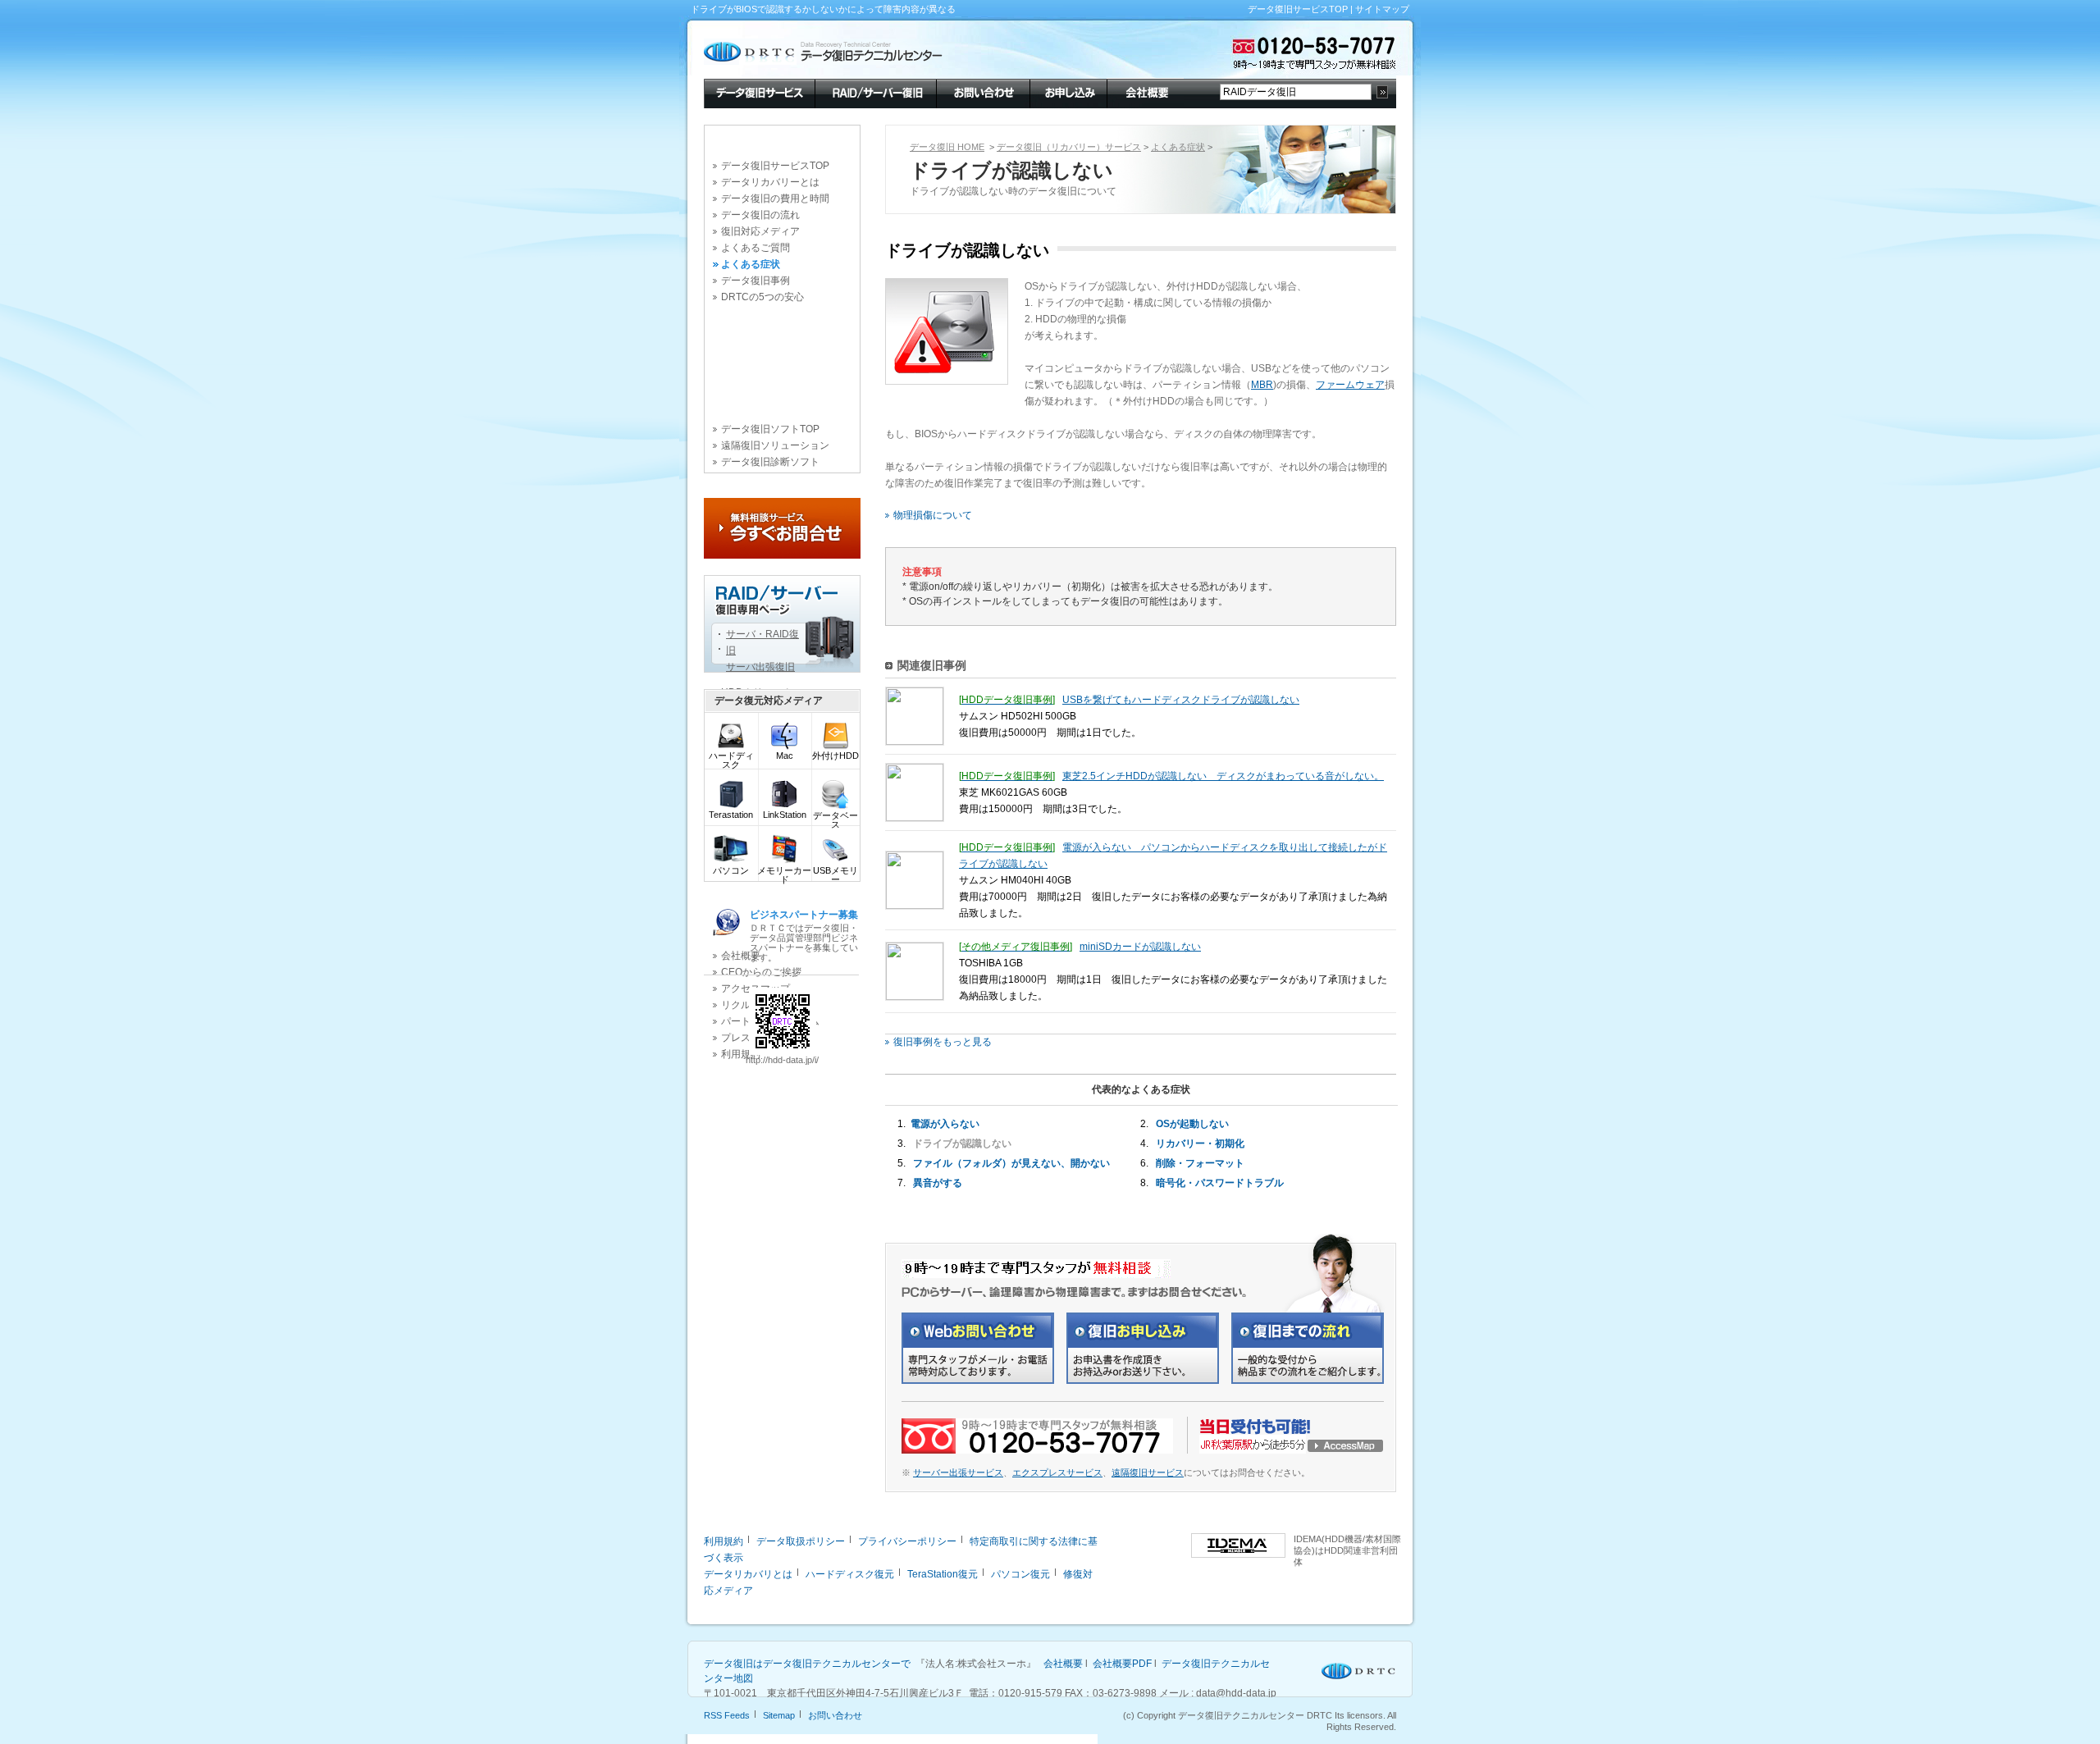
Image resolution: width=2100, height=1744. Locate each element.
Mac (785, 756)
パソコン (731, 870)
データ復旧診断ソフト (770, 462)
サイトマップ (1382, 9)
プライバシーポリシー (907, 1541)
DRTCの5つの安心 (762, 297)
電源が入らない (945, 1124)
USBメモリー (835, 875)
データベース (835, 820)
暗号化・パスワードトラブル (1220, 1183)
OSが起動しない (1192, 1124)
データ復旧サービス (759, 92)
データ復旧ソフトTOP (770, 429)
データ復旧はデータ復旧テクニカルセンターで (807, 1664)
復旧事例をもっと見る (943, 1042)
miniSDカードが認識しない (1140, 947)
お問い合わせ (983, 92)
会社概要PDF (1122, 1664)
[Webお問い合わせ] (978, 1381)
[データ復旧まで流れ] (1308, 1381)
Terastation (731, 815)
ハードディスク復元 (850, 1574)
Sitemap (779, 1715)
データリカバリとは (748, 1574)
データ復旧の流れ (760, 215)
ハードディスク (731, 760)
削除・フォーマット (1200, 1163)
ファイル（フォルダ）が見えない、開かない (1011, 1163)
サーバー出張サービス (958, 1472)
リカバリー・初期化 (1200, 1144)
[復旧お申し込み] (1143, 1381)
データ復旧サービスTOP (1298, 9)
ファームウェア (1350, 385)
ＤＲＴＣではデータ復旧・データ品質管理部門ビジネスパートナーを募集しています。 (804, 936)
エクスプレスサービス (1057, 1472)
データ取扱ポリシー (801, 1541)
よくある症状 (751, 264)
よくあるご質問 (756, 248)
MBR (1262, 385)
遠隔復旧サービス (1148, 1472)
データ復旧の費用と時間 (775, 199)
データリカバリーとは (770, 182)
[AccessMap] (1292, 1450)
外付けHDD (835, 756)
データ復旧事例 (756, 281)
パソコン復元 (1020, 1574)
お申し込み (1068, 92)
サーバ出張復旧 (760, 667)
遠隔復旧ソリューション (775, 445)
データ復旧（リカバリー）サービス (1069, 147)
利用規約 (724, 1541)
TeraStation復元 (943, 1574)
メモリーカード (784, 875)
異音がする (938, 1183)
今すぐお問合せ (782, 528)
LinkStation (785, 815)
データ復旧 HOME (947, 147)
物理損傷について (933, 515)
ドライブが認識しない (962, 1144)
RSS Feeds (727, 1715)
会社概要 (1145, 92)
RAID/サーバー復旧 (875, 92)
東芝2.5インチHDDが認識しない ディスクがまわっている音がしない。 (1223, 776)
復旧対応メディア (760, 231)
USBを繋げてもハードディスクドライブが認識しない (1181, 700)
